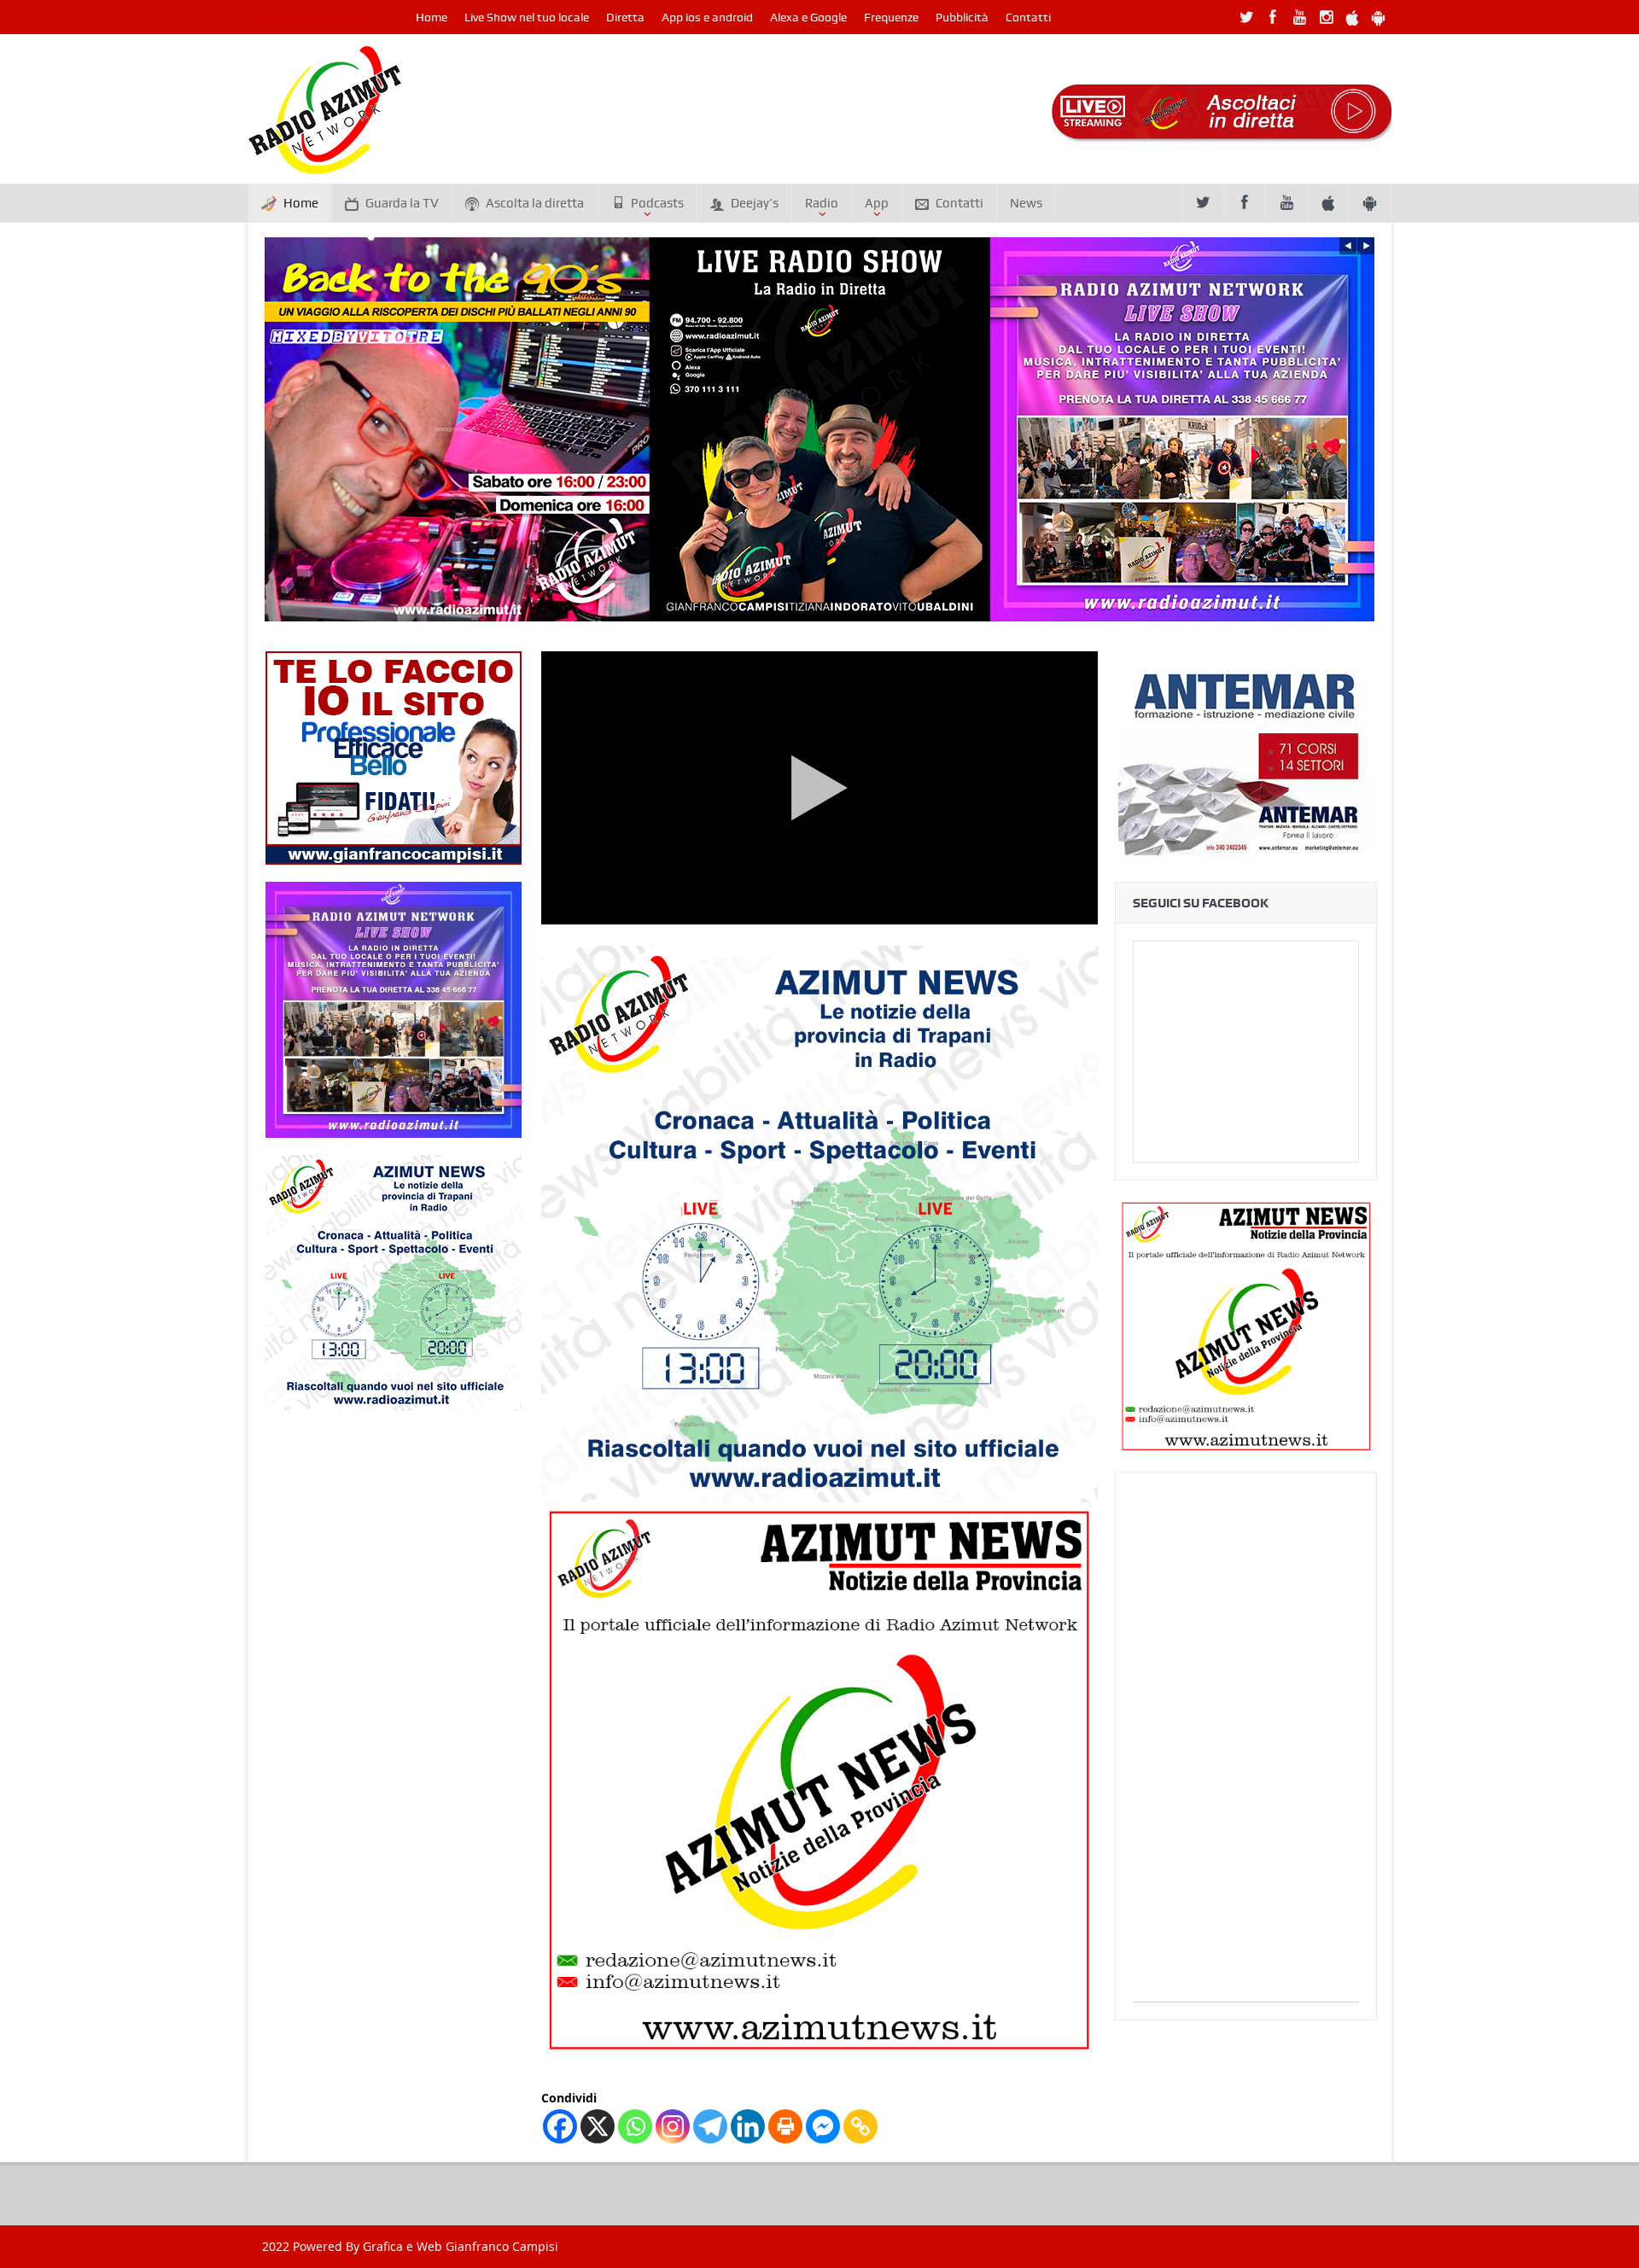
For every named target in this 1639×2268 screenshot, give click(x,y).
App (877, 203)
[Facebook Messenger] (823, 2126)
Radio (822, 203)
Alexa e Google (808, 17)
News (1026, 203)
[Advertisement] (1246, 1746)
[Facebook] (560, 2126)
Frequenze (891, 17)
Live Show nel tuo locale (527, 17)
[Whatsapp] (635, 2126)
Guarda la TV (402, 203)
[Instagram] (673, 2126)
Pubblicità (962, 17)
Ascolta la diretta (535, 203)
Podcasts (657, 203)
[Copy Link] (860, 2126)
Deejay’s (755, 203)
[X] (598, 2126)
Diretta (625, 17)
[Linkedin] (748, 2126)
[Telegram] (710, 2126)
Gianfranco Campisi (502, 2246)
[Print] (785, 2126)
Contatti (1028, 17)
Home (432, 17)
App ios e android (707, 17)
